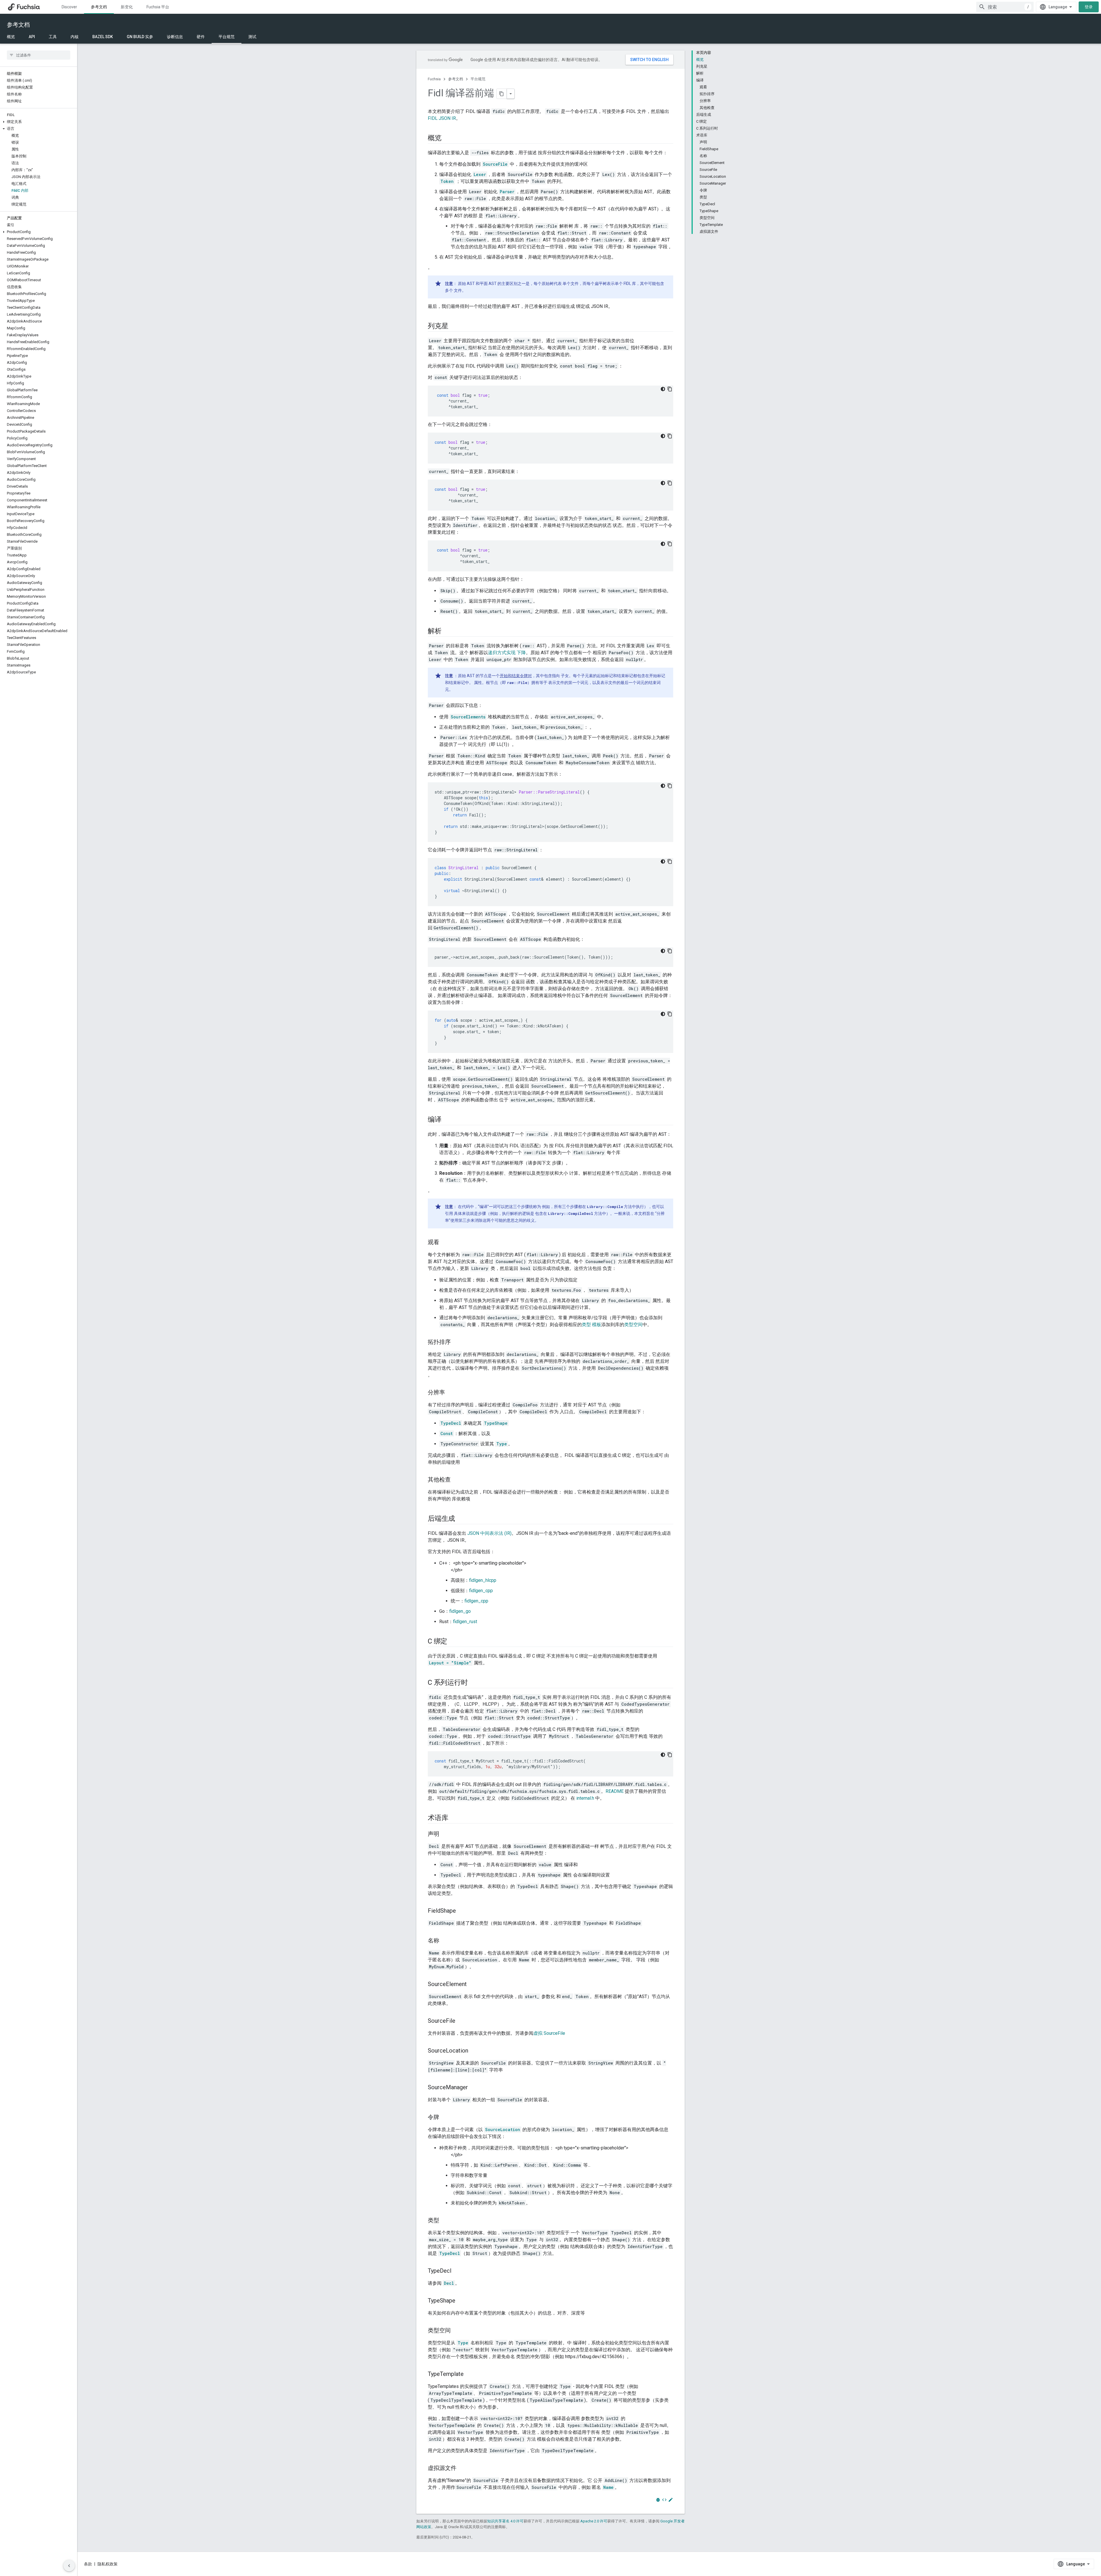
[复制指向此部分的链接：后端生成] (461, 1519)
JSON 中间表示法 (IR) (489, 1533)
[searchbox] (39, 55)
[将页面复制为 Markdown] (502, 94)
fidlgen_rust (465, 1622)
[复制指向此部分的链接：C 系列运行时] (473, 1683)
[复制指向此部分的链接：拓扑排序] (456, 1342)
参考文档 (99, 7)
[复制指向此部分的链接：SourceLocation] (474, 2051)
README (615, 1791)
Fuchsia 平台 (158, 7)
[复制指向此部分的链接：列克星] (454, 327)
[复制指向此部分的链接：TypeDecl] (457, 2271)
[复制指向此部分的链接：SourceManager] (474, 2088)
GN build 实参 (140, 37)
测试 (252, 37)
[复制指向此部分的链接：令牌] (445, 2118)
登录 (1089, 7)
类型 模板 (592, 1325)
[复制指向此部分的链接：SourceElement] (473, 1985)
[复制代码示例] (670, 389)
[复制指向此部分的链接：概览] (447, 138)
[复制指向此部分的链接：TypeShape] (461, 2301)
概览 (11, 37)
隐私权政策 (108, 2564)
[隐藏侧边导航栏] (69, 2566)
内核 (75, 37)
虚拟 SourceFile (549, 2033)
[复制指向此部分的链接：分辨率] (451, 1393)
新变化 (127, 7)
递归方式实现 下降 (507, 653)
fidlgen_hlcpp (483, 1580)
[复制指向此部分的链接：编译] (447, 1120)
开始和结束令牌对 (516, 676)
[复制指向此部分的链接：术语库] (454, 1818)
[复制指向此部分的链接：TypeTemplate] (469, 2374)
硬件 (201, 37)
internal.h (585, 1798)
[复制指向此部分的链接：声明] (445, 1834)
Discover (69, 7)
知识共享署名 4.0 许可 (505, 2521)
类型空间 (633, 1325)
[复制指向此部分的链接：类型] (445, 2221)
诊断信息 (175, 37)
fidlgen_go (460, 1611)
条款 (88, 2564)
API (32, 37)
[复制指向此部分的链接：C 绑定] (453, 1642)
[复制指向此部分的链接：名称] (445, 1941)
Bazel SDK (103, 37)
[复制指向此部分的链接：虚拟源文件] (462, 2468)
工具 (53, 37)
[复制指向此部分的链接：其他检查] (456, 1480)
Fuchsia (434, 79)
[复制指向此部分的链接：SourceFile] (461, 2021)
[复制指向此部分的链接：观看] (445, 1243)
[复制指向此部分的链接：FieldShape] (462, 1911)
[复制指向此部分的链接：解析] (447, 632)
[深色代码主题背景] (663, 389)
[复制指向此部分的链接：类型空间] (456, 2331)
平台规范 (227, 37)
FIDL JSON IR (442, 118)
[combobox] (1005, 7)
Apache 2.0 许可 (594, 2521)
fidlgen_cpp (481, 1591)
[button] (39, 122)
